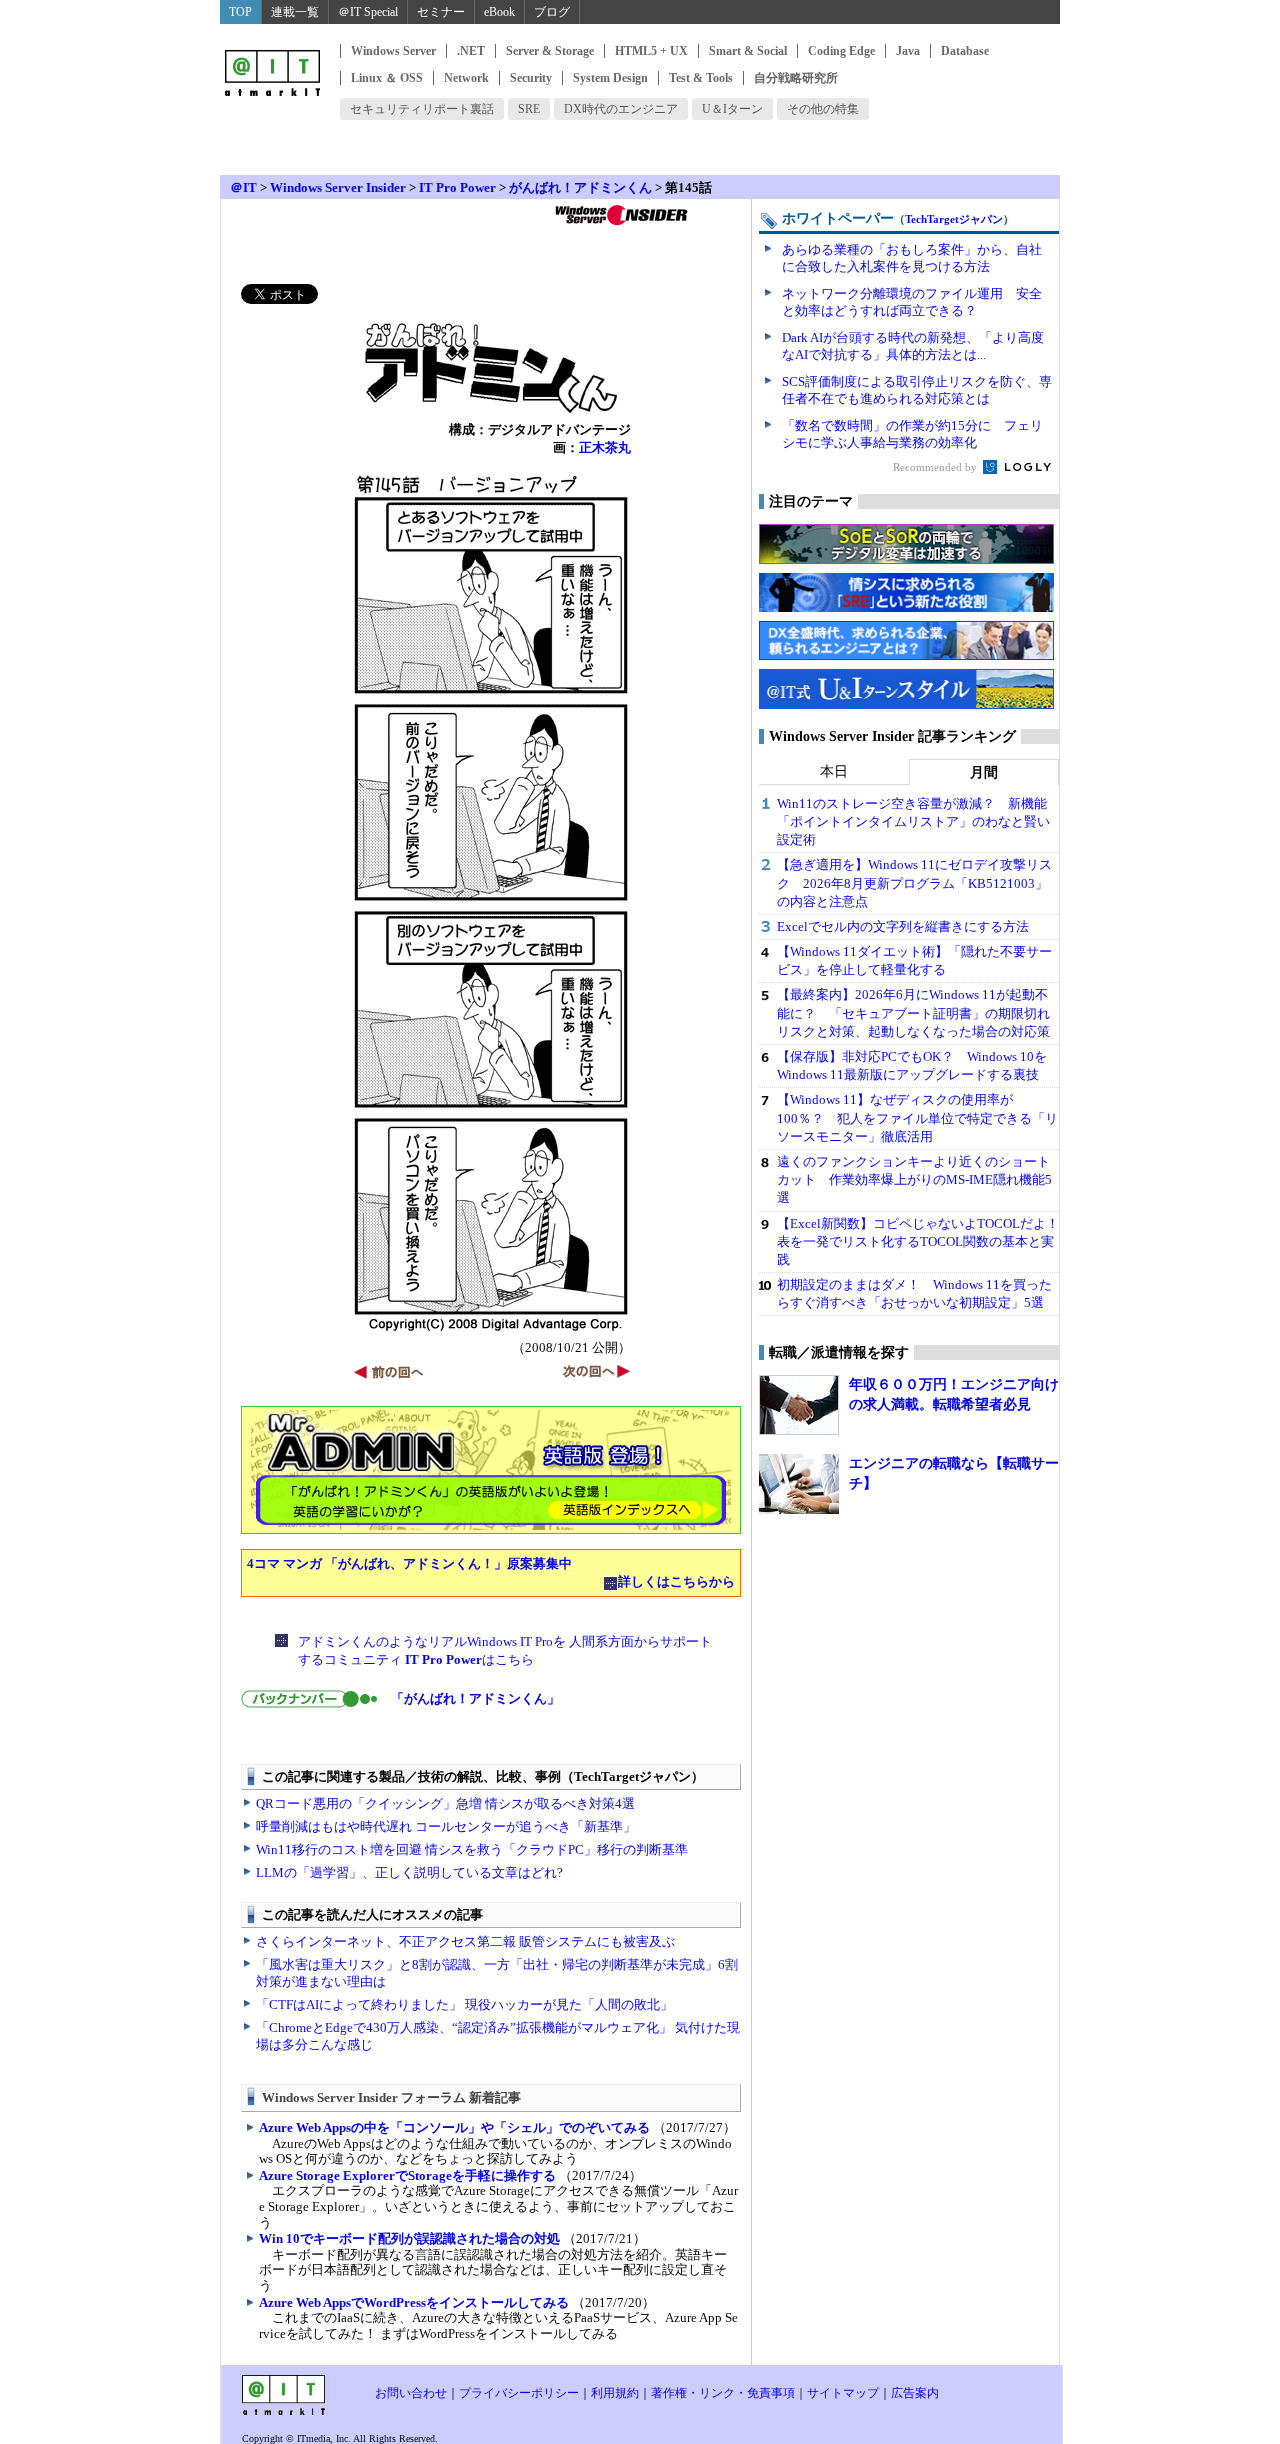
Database (965, 51)
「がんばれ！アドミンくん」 (475, 1698)
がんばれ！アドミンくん (580, 187)
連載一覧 (295, 12)
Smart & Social (748, 51)
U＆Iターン (732, 109)
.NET (471, 51)
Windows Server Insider (338, 187)
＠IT (243, 187)
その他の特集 (823, 109)
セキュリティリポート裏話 (422, 109)
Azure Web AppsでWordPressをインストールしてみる (414, 2302)
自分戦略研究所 (796, 78)
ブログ (552, 12)
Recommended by (936, 467)
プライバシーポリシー (519, 2393)
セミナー (441, 12)
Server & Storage (550, 51)
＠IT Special (368, 12)
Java (908, 51)
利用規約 (615, 2393)
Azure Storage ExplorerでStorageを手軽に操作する (407, 2175)
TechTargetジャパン (954, 219)
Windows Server (393, 51)
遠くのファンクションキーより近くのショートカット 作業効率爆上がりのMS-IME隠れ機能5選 (914, 1179)
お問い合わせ (411, 2393)
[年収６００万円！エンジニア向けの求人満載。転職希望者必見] (799, 1405)
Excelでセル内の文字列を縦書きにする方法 (903, 926)
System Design (610, 78)
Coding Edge (841, 51)
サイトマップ (843, 2393)
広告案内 (915, 2393)
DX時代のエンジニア (621, 109)
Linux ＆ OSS (387, 78)
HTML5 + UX (651, 51)
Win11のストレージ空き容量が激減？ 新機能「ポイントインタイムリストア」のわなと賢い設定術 (913, 821)
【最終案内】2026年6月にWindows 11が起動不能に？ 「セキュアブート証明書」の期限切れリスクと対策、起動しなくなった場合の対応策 (913, 1012)
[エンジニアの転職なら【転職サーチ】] (799, 1484)
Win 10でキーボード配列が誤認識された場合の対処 (409, 2238)
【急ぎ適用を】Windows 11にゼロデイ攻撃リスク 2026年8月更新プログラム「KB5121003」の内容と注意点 (914, 882)
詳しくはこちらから (676, 1581)
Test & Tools (701, 78)
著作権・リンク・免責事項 (723, 2393)
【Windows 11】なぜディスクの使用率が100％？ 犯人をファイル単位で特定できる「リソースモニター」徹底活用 (917, 1117)
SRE (529, 109)
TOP (240, 12)
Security (531, 78)
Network (466, 78)
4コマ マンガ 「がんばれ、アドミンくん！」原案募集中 (409, 1563)
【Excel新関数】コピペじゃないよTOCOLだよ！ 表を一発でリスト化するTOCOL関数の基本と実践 (924, 1241)
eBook (499, 12)
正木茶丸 (605, 447)
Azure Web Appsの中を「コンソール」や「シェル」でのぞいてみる (454, 2127)
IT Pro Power (457, 187)
